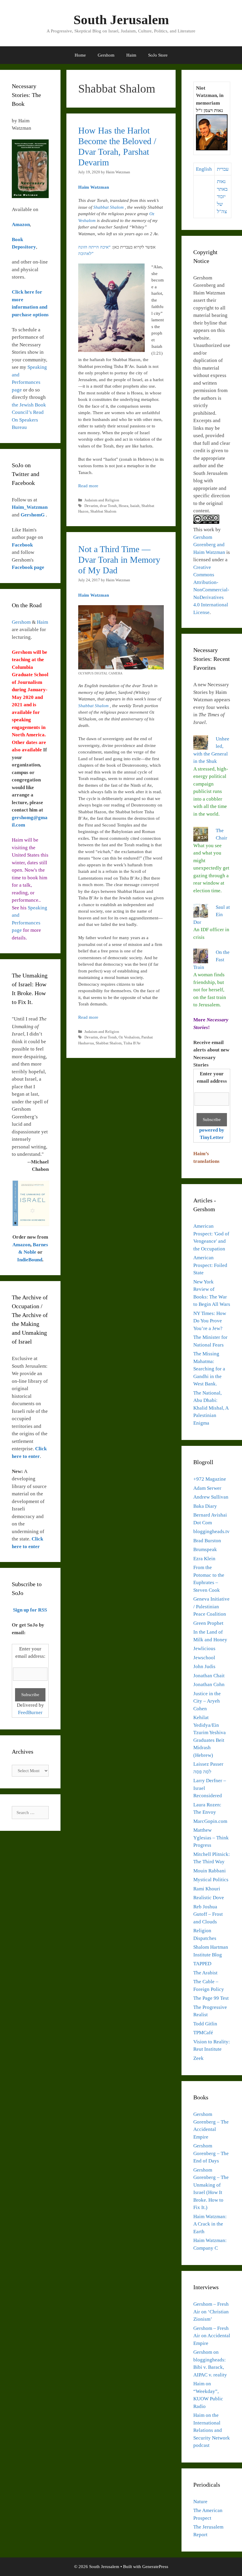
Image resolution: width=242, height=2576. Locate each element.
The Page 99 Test (211, 1998)
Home (80, 55)
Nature (200, 2502)
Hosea (124, 506)
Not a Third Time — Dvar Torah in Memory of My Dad (119, 560)
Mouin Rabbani (210, 1871)
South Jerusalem (121, 20)
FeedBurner (30, 1712)
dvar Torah (108, 506)
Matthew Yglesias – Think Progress (211, 1838)
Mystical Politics (211, 1880)
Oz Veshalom (129, 1037)
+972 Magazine (210, 1479)
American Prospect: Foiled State (210, 1265)
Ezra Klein (204, 1559)
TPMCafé (203, 2033)
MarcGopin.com (210, 1821)
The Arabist (205, 1973)
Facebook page (28, 567)
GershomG (33, 515)
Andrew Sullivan (211, 1497)
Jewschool (204, 1658)
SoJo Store (158, 55)
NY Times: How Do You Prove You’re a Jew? (210, 1321)
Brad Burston (207, 1541)
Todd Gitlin (205, 2024)
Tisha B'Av (132, 1043)
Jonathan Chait (209, 1676)
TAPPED (202, 1964)
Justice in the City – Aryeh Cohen (207, 1701)
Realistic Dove (209, 1898)
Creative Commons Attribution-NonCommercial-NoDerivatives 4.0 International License (211, 590)
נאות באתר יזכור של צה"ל (222, 196)
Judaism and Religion (102, 500)
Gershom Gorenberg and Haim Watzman (209, 545)
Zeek (198, 2058)
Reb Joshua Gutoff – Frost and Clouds (208, 1914)
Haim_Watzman (30, 507)
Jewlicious (204, 1649)
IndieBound (30, 1260)
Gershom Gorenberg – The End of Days (211, 2153)
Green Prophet (208, 1623)
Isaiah (135, 506)
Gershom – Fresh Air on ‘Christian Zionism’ (211, 2312)
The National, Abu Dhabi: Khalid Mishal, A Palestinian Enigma (211, 1408)
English (204, 169)
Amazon (21, 1245)
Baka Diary (205, 1506)
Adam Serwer (207, 1488)
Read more (88, 486)
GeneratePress (155, 2567)
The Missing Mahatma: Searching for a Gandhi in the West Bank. (209, 1369)
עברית (223, 169)
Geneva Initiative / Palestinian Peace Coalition (211, 1606)
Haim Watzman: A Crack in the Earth (210, 2224)
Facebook (22, 545)
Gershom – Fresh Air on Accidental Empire (212, 2336)
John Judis (204, 1666)
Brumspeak (205, 1549)
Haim (131, 55)
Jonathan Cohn (209, 1684)
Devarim (91, 506)
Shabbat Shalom (109, 207)
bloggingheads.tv (211, 1531)
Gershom (106, 55)
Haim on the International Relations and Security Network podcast (212, 2430)
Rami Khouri (207, 1889)
